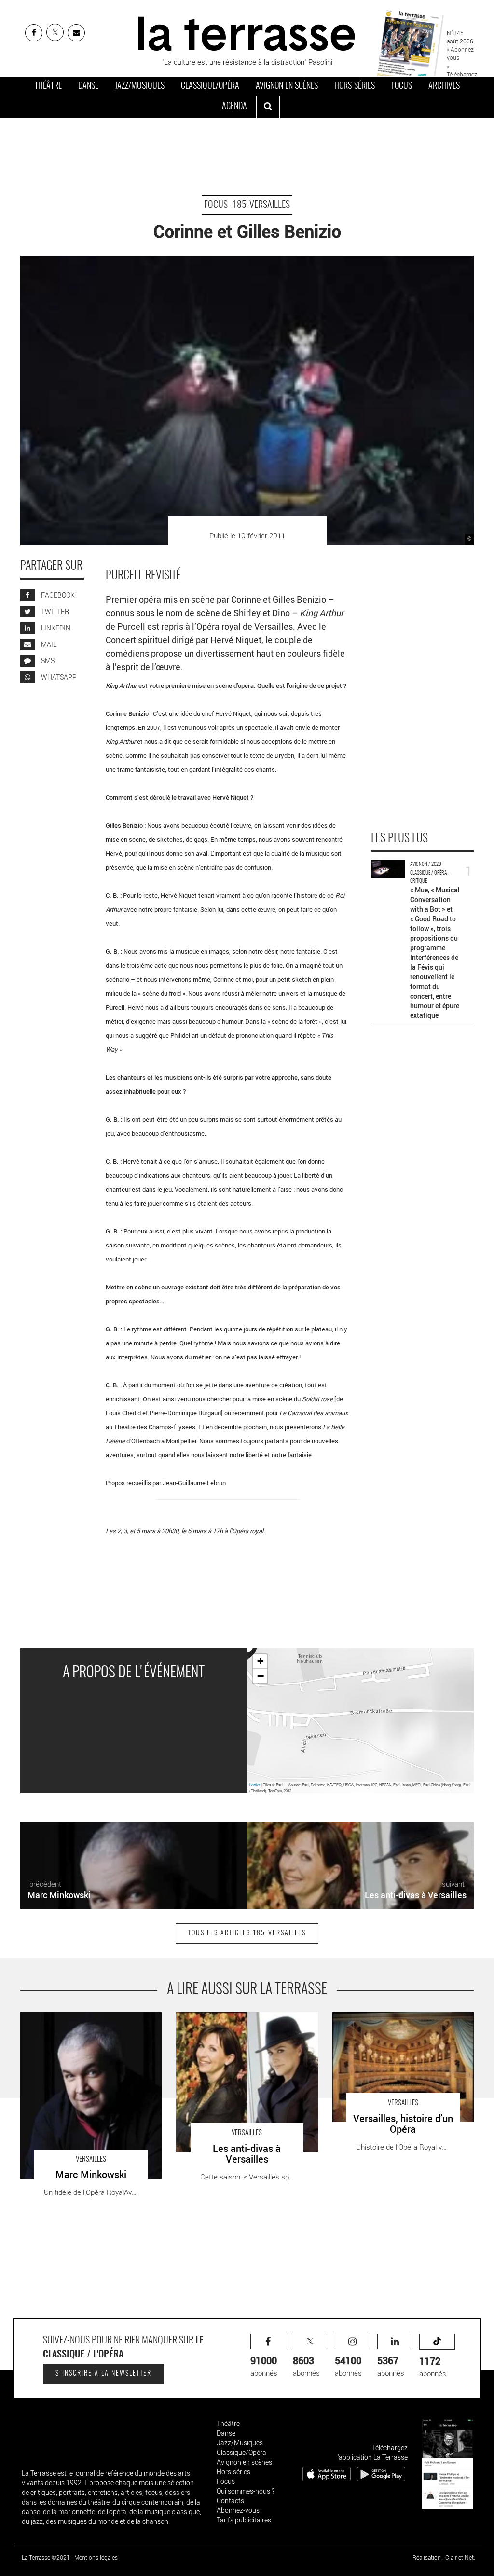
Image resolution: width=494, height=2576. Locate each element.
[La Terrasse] (247, 32)
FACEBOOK (57, 595)
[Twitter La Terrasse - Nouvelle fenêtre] (55, 32)
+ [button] (260, 1661)
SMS (47, 661)
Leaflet (255, 1785)
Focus (402, 86)
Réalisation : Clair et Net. (444, 2557)
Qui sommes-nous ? (246, 2491)
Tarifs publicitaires (244, 2520)
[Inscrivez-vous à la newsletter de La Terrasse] (76, 33)
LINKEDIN (55, 628)
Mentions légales (96, 2557)
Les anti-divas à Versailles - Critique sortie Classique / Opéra (242, 2022)
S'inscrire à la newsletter (103, 2374)
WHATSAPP (58, 677)
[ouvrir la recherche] (268, 107)
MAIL (48, 644)
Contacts (230, 2501)
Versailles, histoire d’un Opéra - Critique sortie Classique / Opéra (394, 2022)
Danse (88, 86)
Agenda (234, 107)
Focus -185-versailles (247, 205)
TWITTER (54, 611)
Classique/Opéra (210, 86)
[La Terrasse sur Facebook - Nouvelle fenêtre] (34, 33)
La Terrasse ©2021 (46, 2557)
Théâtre (48, 86)
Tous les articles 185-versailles (247, 1933)
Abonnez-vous (238, 2510)
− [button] (261, 1676)
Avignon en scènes (287, 86)
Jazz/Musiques (140, 86)
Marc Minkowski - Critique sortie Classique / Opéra (89, 2022)
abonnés (264, 2366)
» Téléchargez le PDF (462, 74)
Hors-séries (355, 86)
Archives (444, 86)
